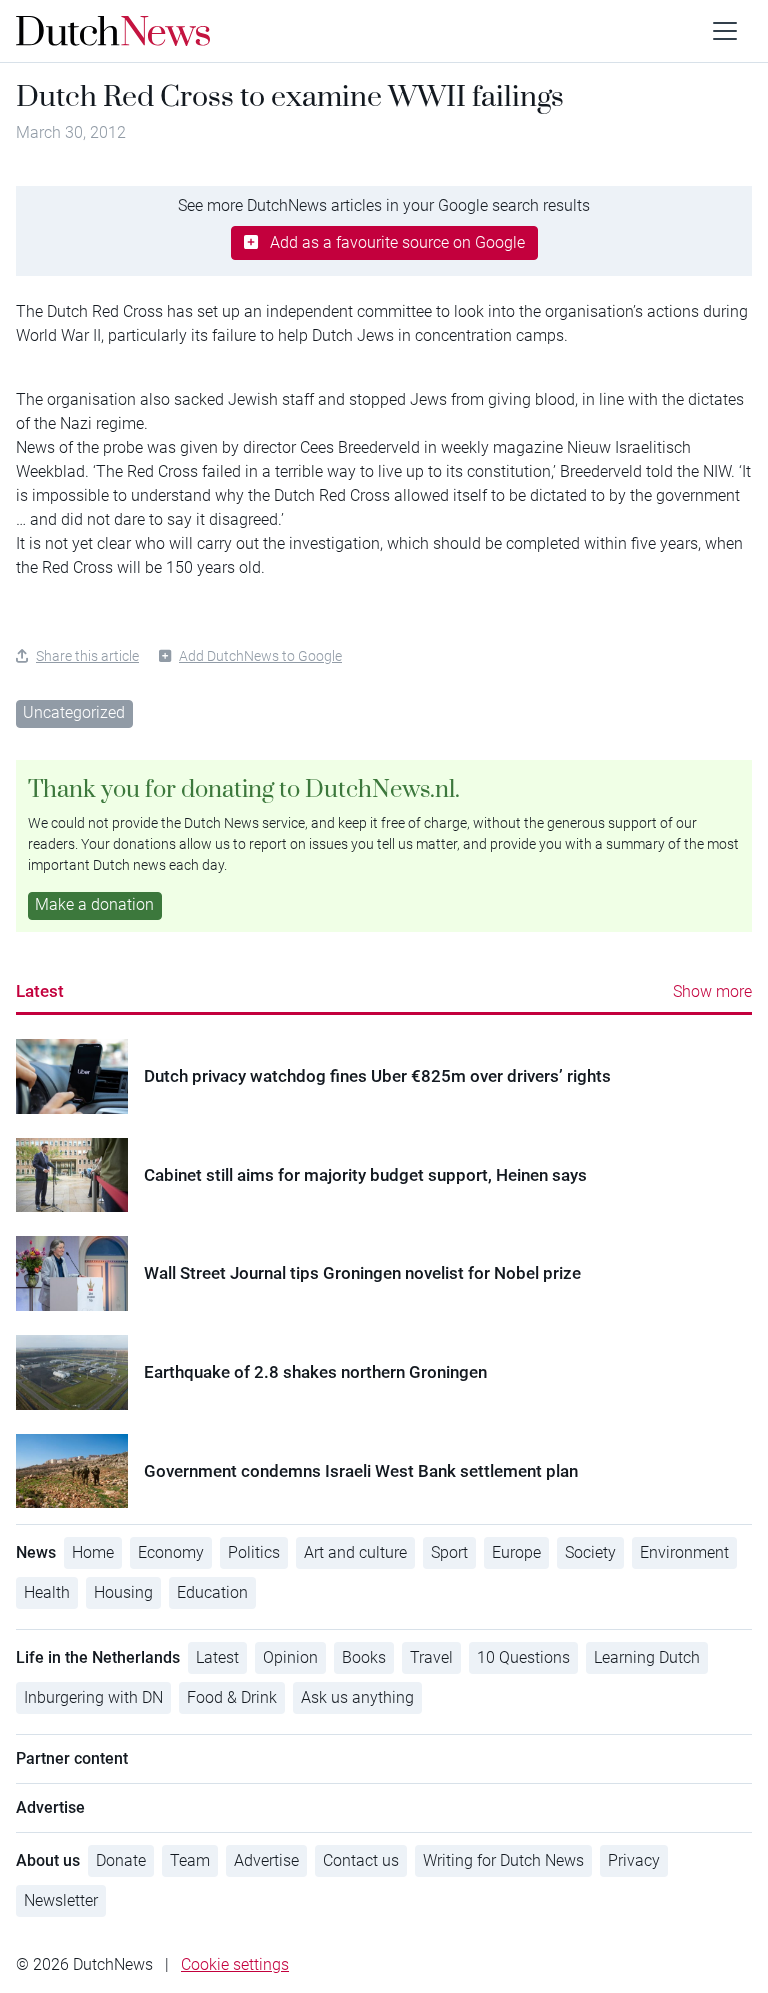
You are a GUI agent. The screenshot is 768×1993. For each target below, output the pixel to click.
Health (47, 1592)
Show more (712, 991)
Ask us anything (357, 1697)
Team (190, 1860)
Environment (684, 1552)
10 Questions (523, 1657)
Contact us (361, 1860)
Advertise (266, 1860)
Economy (171, 1552)
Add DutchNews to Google (260, 656)
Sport (449, 1552)
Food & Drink (232, 1697)
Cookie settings (235, 1964)
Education (212, 1592)
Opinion (290, 1657)
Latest (40, 991)
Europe (516, 1552)
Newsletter (61, 1900)
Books (364, 1657)
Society (590, 1552)
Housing (123, 1592)
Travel (431, 1657)
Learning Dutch (647, 1657)
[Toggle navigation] (725, 31)
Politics (254, 1552)
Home (93, 1552)
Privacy (634, 1860)
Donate (121, 1860)
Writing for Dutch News (503, 1860)
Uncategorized (74, 712)
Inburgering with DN (93, 1697)
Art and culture (355, 1552)
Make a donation (94, 904)
